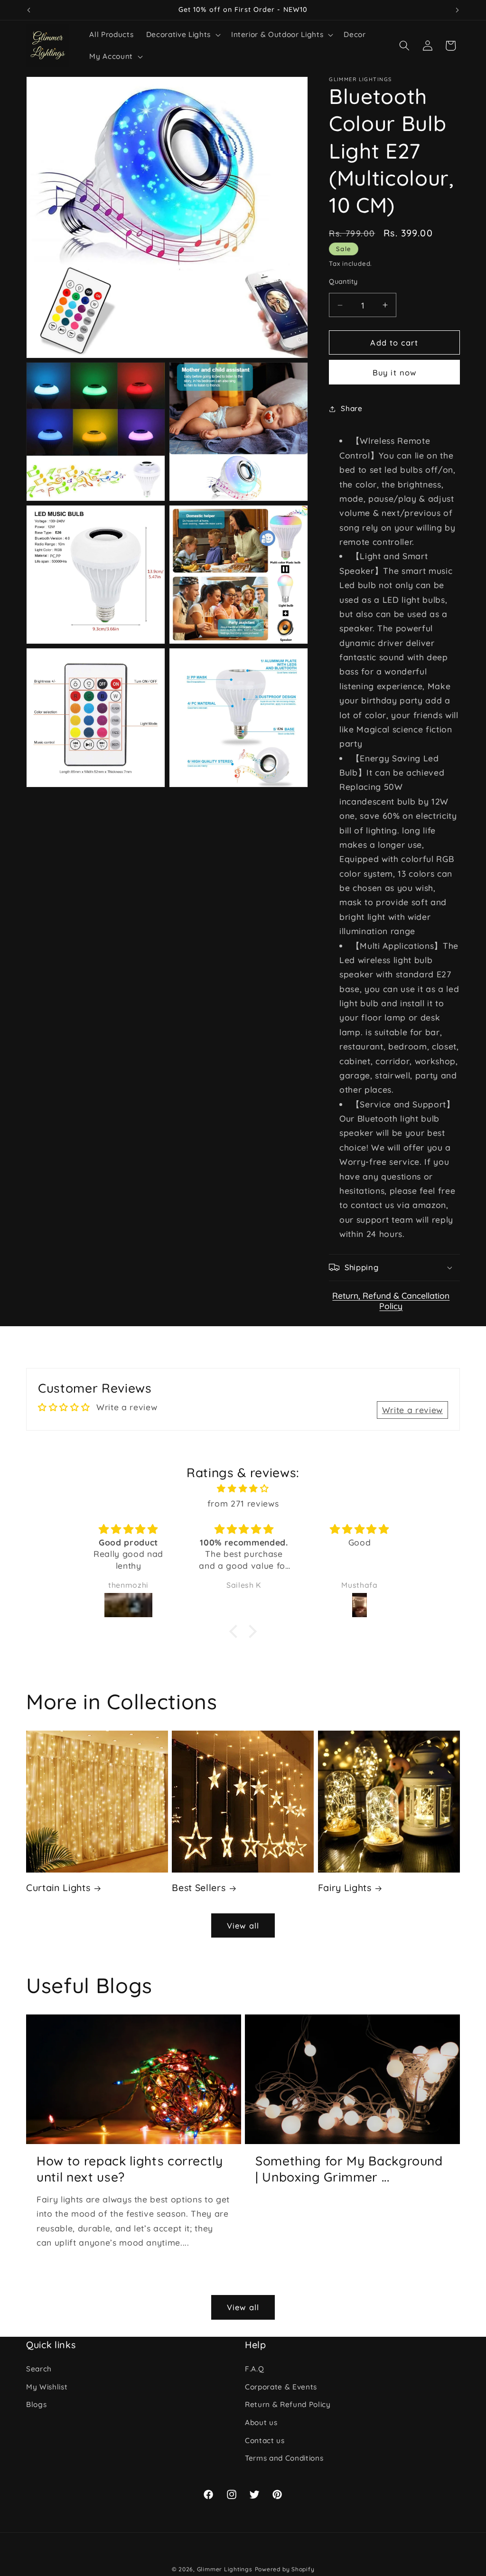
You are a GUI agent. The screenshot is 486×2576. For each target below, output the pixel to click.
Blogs (36, 2404)
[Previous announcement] (29, 10)
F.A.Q (254, 2369)
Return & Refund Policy (288, 2404)
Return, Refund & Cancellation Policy (391, 1301)
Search (39, 2369)
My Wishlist (47, 2387)
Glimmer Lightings (225, 2569)
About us (261, 2422)
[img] (243, 1488)
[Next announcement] (458, 10)
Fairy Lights (345, 1888)
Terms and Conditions (284, 2458)
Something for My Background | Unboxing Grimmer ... (349, 2169)
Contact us (265, 2440)
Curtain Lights (58, 1888)
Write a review (412, 1410)
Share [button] (351, 408)
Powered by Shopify (285, 2569)
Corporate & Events (281, 2387)
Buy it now (394, 372)
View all (243, 1925)
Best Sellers (199, 1888)
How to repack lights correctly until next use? (130, 2169)
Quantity (343, 281)
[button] (182, 35)
